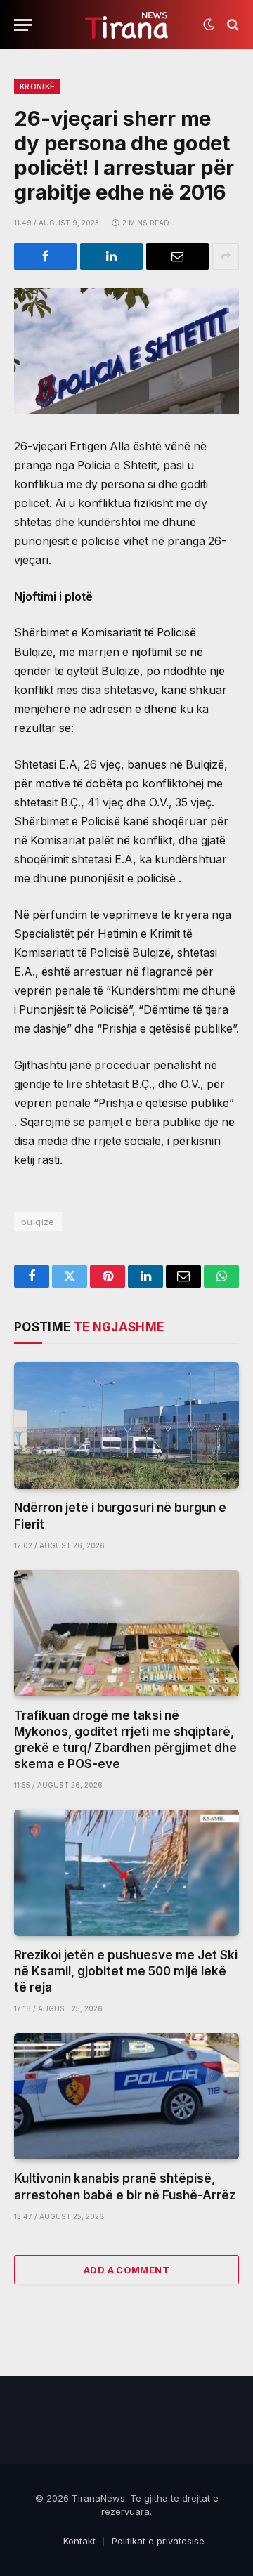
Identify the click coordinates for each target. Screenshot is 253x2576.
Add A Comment (126, 2270)
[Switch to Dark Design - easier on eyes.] (209, 25)
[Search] (232, 25)
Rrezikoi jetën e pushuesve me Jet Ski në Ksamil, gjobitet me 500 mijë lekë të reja (126, 1971)
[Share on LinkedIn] (111, 256)
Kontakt (79, 2541)
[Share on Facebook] (45, 256)
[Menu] (23, 25)
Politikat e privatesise (158, 2541)
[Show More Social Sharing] (226, 256)
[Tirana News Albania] (127, 25)
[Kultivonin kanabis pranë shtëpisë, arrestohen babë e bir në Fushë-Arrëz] (126, 2096)
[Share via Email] (177, 256)
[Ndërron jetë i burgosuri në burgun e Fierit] (126, 1425)
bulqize (38, 1222)
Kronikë (37, 86)
